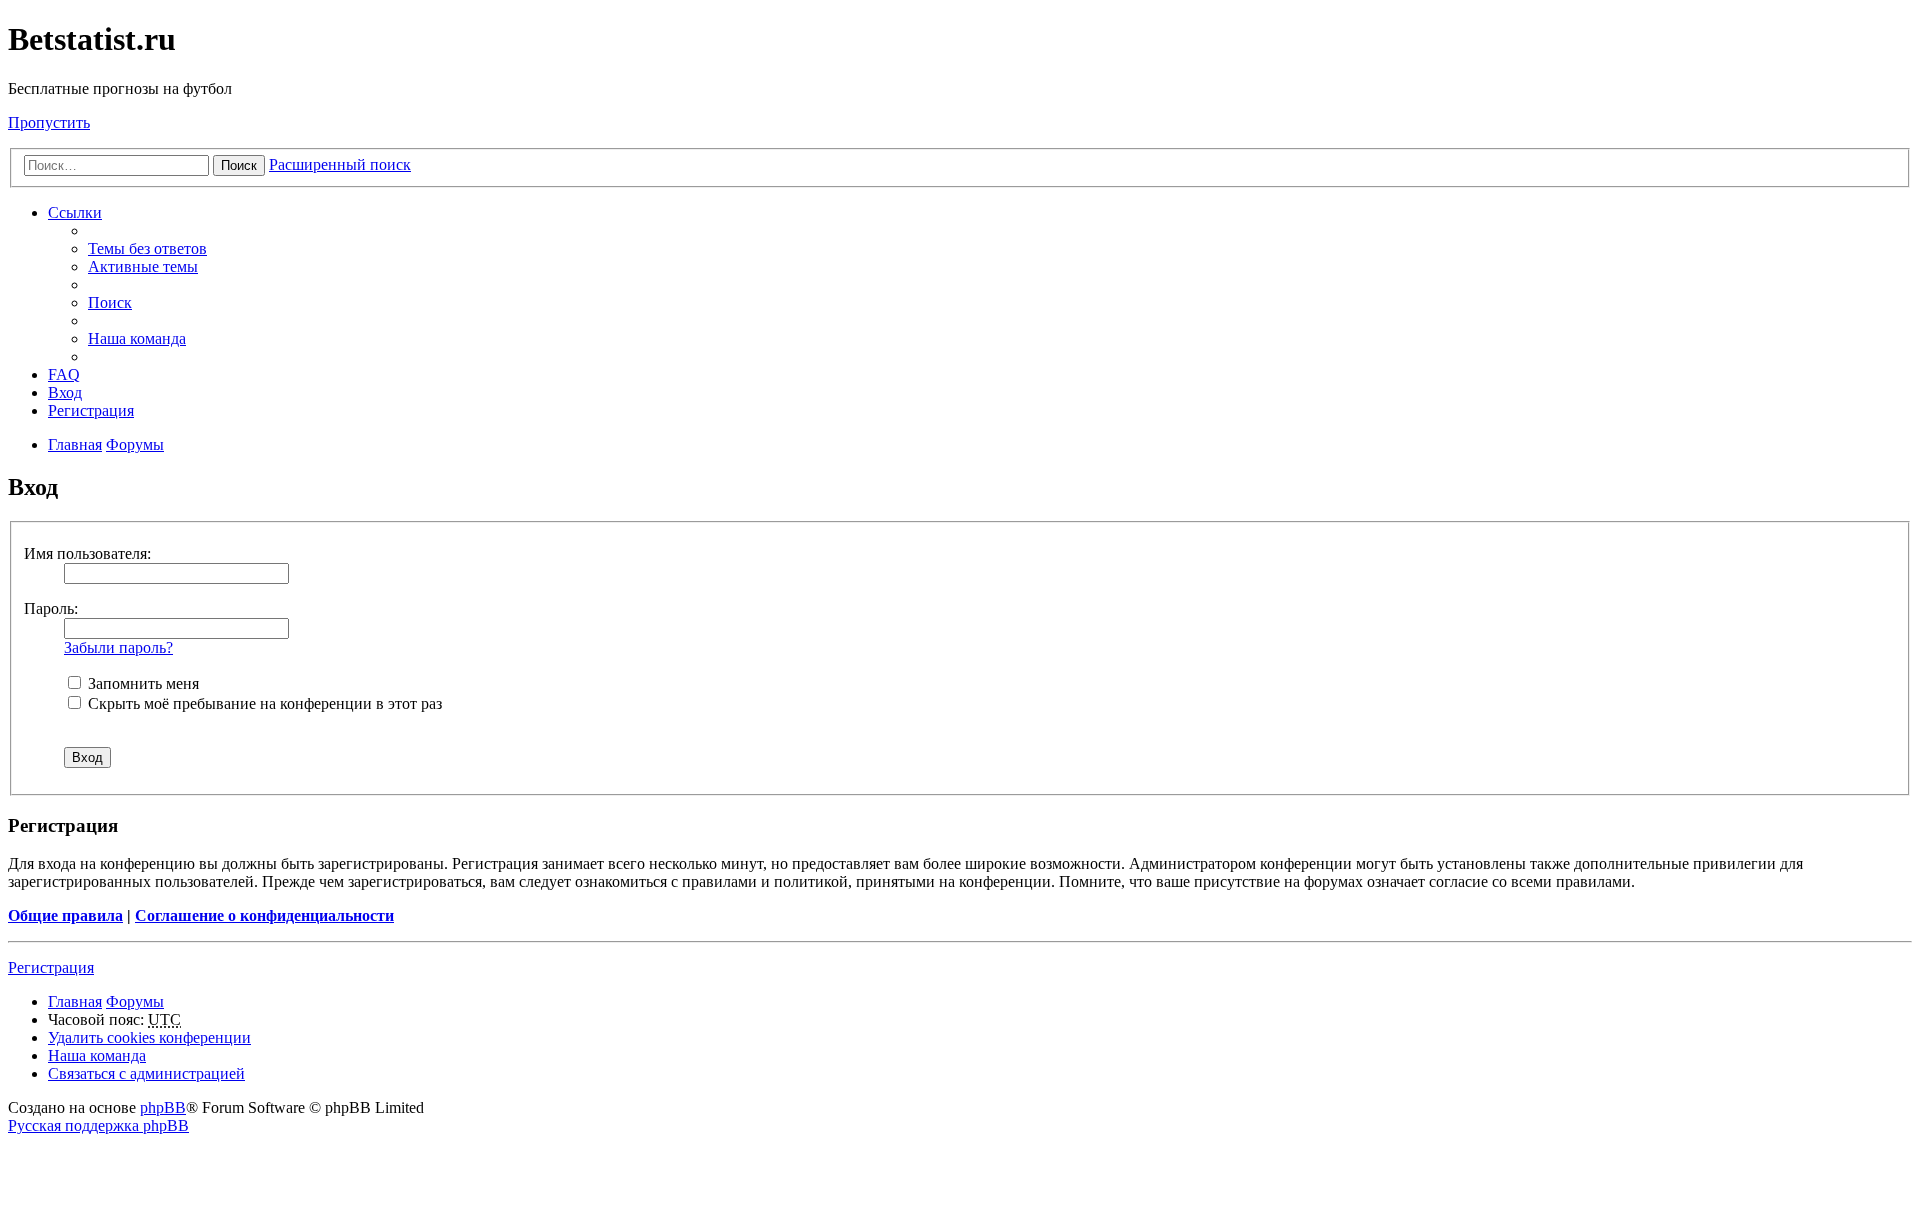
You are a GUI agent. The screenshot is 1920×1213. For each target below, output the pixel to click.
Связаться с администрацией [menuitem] (146, 1073)
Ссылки (75, 212)
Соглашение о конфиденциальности (264, 915)
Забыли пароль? (118, 647)
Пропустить (49, 122)
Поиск (239, 165)
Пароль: (51, 608)
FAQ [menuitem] (64, 374)
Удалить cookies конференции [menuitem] (149, 1037)
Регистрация (51, 967)
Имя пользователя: (87, 553)
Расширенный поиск (340, 164)
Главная (75, 1001)
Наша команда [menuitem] (137, 338)
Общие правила (65, 915)
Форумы (135, 1001)
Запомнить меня (141, 683)
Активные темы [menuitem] (143, 266)
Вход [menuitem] (65, 392)
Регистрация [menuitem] (91, 410)
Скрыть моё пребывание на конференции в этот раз (263, 703)
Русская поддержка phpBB (98, 1125)
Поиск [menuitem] (110, 302)
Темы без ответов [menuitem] (147, 248)
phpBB (163, 1107)
